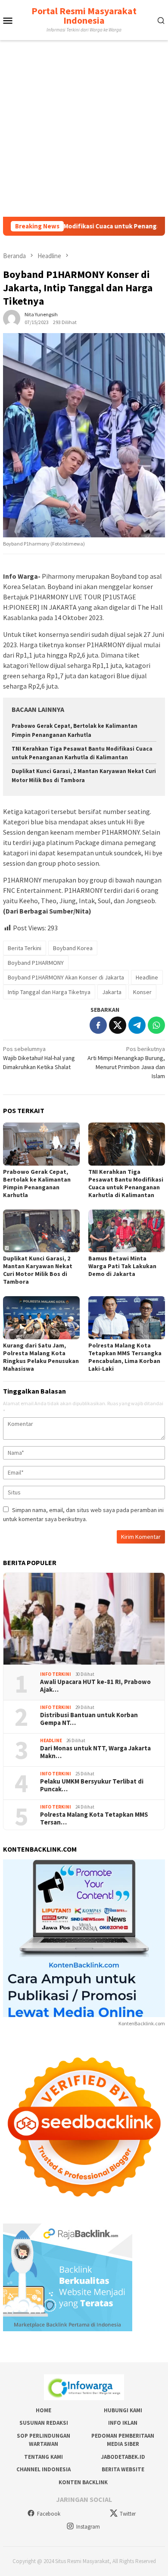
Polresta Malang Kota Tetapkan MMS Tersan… (94, 1818)
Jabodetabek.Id (123, 2457)
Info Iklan (123, 2423)
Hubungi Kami (123, 2410)
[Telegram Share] (137, 1025)
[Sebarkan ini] (98, 1025)
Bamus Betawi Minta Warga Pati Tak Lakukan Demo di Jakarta (122, 1266)
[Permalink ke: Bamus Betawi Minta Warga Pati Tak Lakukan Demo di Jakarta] (127, 1231)
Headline (147, 977)
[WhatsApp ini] (156, 1025)
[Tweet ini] (118, 1025)
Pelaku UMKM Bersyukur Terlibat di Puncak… (92, 1785)
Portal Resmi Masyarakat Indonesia (84, 16)
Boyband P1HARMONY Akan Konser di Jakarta (66, 977)
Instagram (88, 2527)
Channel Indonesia (44, 2469)
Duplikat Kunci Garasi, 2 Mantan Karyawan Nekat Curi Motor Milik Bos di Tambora (38, 1270)
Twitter (128, 2514)
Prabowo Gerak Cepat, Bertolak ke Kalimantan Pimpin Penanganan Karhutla (37, 1183)
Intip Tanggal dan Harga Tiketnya (49, 992)
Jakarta (112, 992)
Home (44, 2410)
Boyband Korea (73, 948)
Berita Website (123, 2469)
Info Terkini (56, 1674)
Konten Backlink (83, 2482)
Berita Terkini (25, 948)
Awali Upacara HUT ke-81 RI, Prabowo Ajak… (95, 1686)
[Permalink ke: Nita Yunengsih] (12, 318)
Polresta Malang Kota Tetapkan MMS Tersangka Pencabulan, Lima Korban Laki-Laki (125, 1357)
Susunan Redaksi (44, 2423)
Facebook (49, 2514)
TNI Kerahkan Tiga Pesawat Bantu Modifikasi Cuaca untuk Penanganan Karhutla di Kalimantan (126, 1183)
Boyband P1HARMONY (36, 963)
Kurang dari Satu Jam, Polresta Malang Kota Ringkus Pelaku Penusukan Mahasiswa (41, 1357)
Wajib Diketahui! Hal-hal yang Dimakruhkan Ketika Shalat (39, 1058)
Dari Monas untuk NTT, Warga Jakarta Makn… (95, 1752)
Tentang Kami (44, 2457)
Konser (142, 992)
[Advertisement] (84, 128)
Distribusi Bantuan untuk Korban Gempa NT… (89, 1719)
